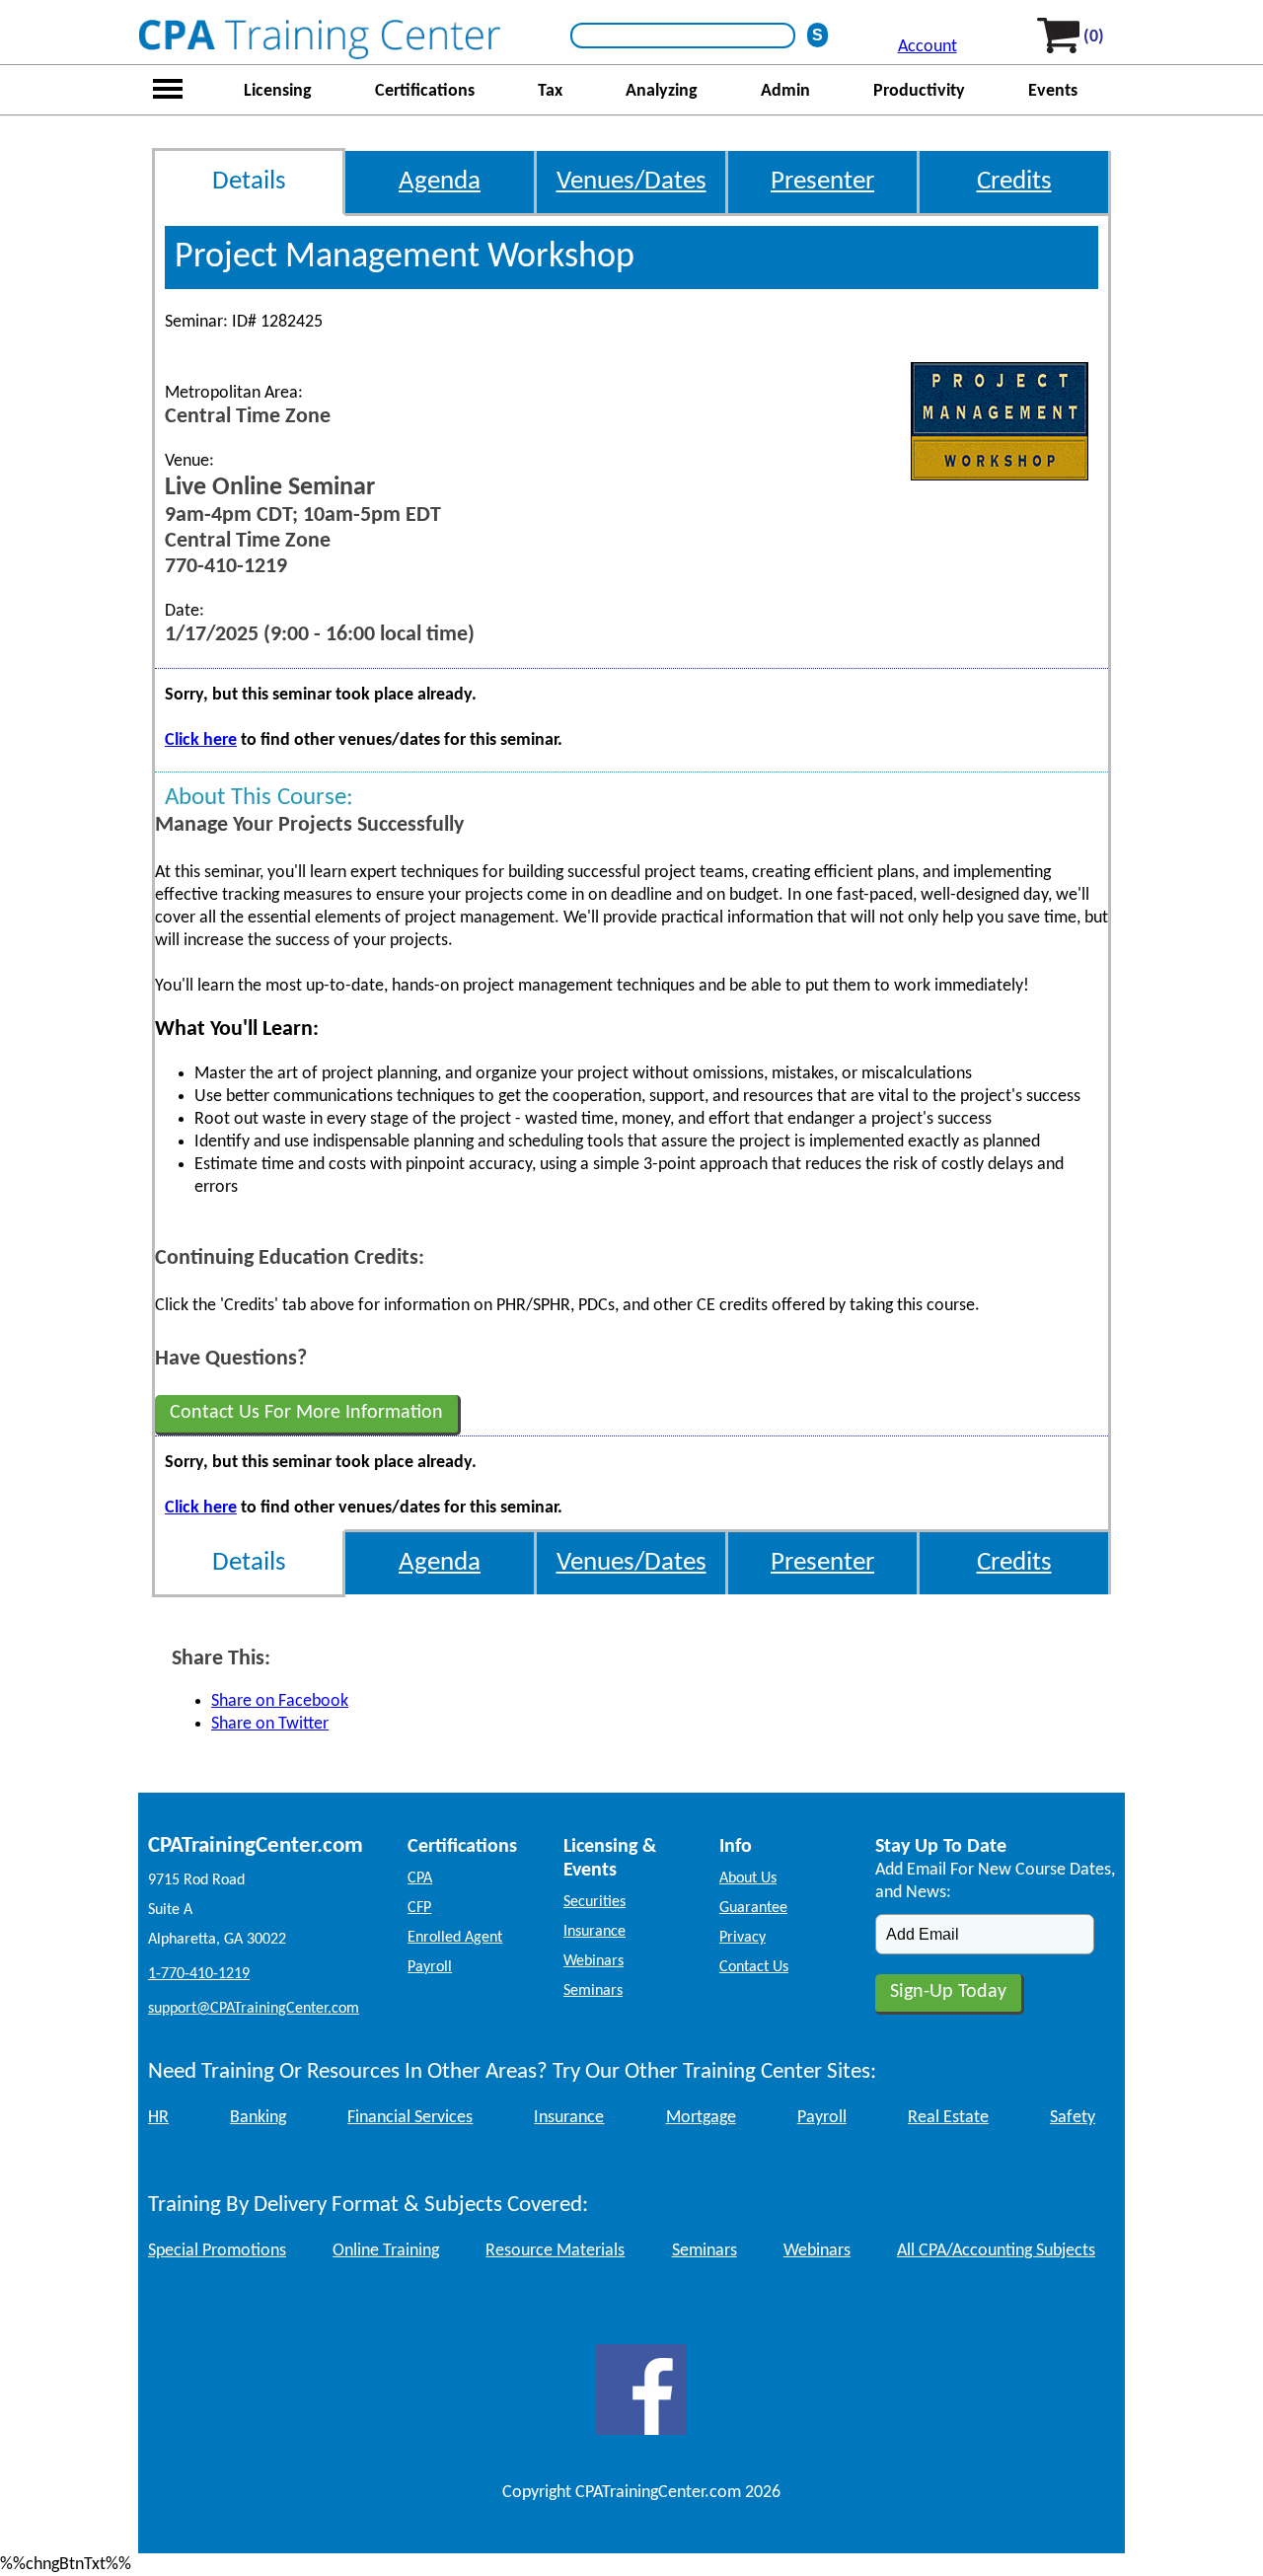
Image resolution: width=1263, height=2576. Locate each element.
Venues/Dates (631, 182)
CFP (419, 1908)
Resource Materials (555, 2251)
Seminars (593, 1991)
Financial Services (410, 2118)
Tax (550, 91)
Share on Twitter (270, 1724)
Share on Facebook (280, 1701)
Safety (1073, 2118)
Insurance (594, 1932)
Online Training (386, 2251)
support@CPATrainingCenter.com (254, 2009)
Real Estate (948, 2118)
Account (928, 47)
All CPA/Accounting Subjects (996, 2251)
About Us (748, 1878)
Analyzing (662, 91)
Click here (201, 740)
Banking (258, 2118)
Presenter (822, 182)
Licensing (278, 91)
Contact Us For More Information (306, 1413)
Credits (1014, 182)
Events (1053, 91)
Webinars (594, 1961)
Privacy (743, 1938)
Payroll (430, 1967)
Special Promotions (217, 2251)
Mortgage (701, 2118)
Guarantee (753, 1908)
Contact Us (754, 1967)
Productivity (919, 91)
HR (158, 2118)
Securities (594, 1902)
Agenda (440, 182)
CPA (420, 1878)
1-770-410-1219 (199, 1974)
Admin (785, 91)
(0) (1094, 37)
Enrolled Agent (455, 1938)
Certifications (425, 91)
